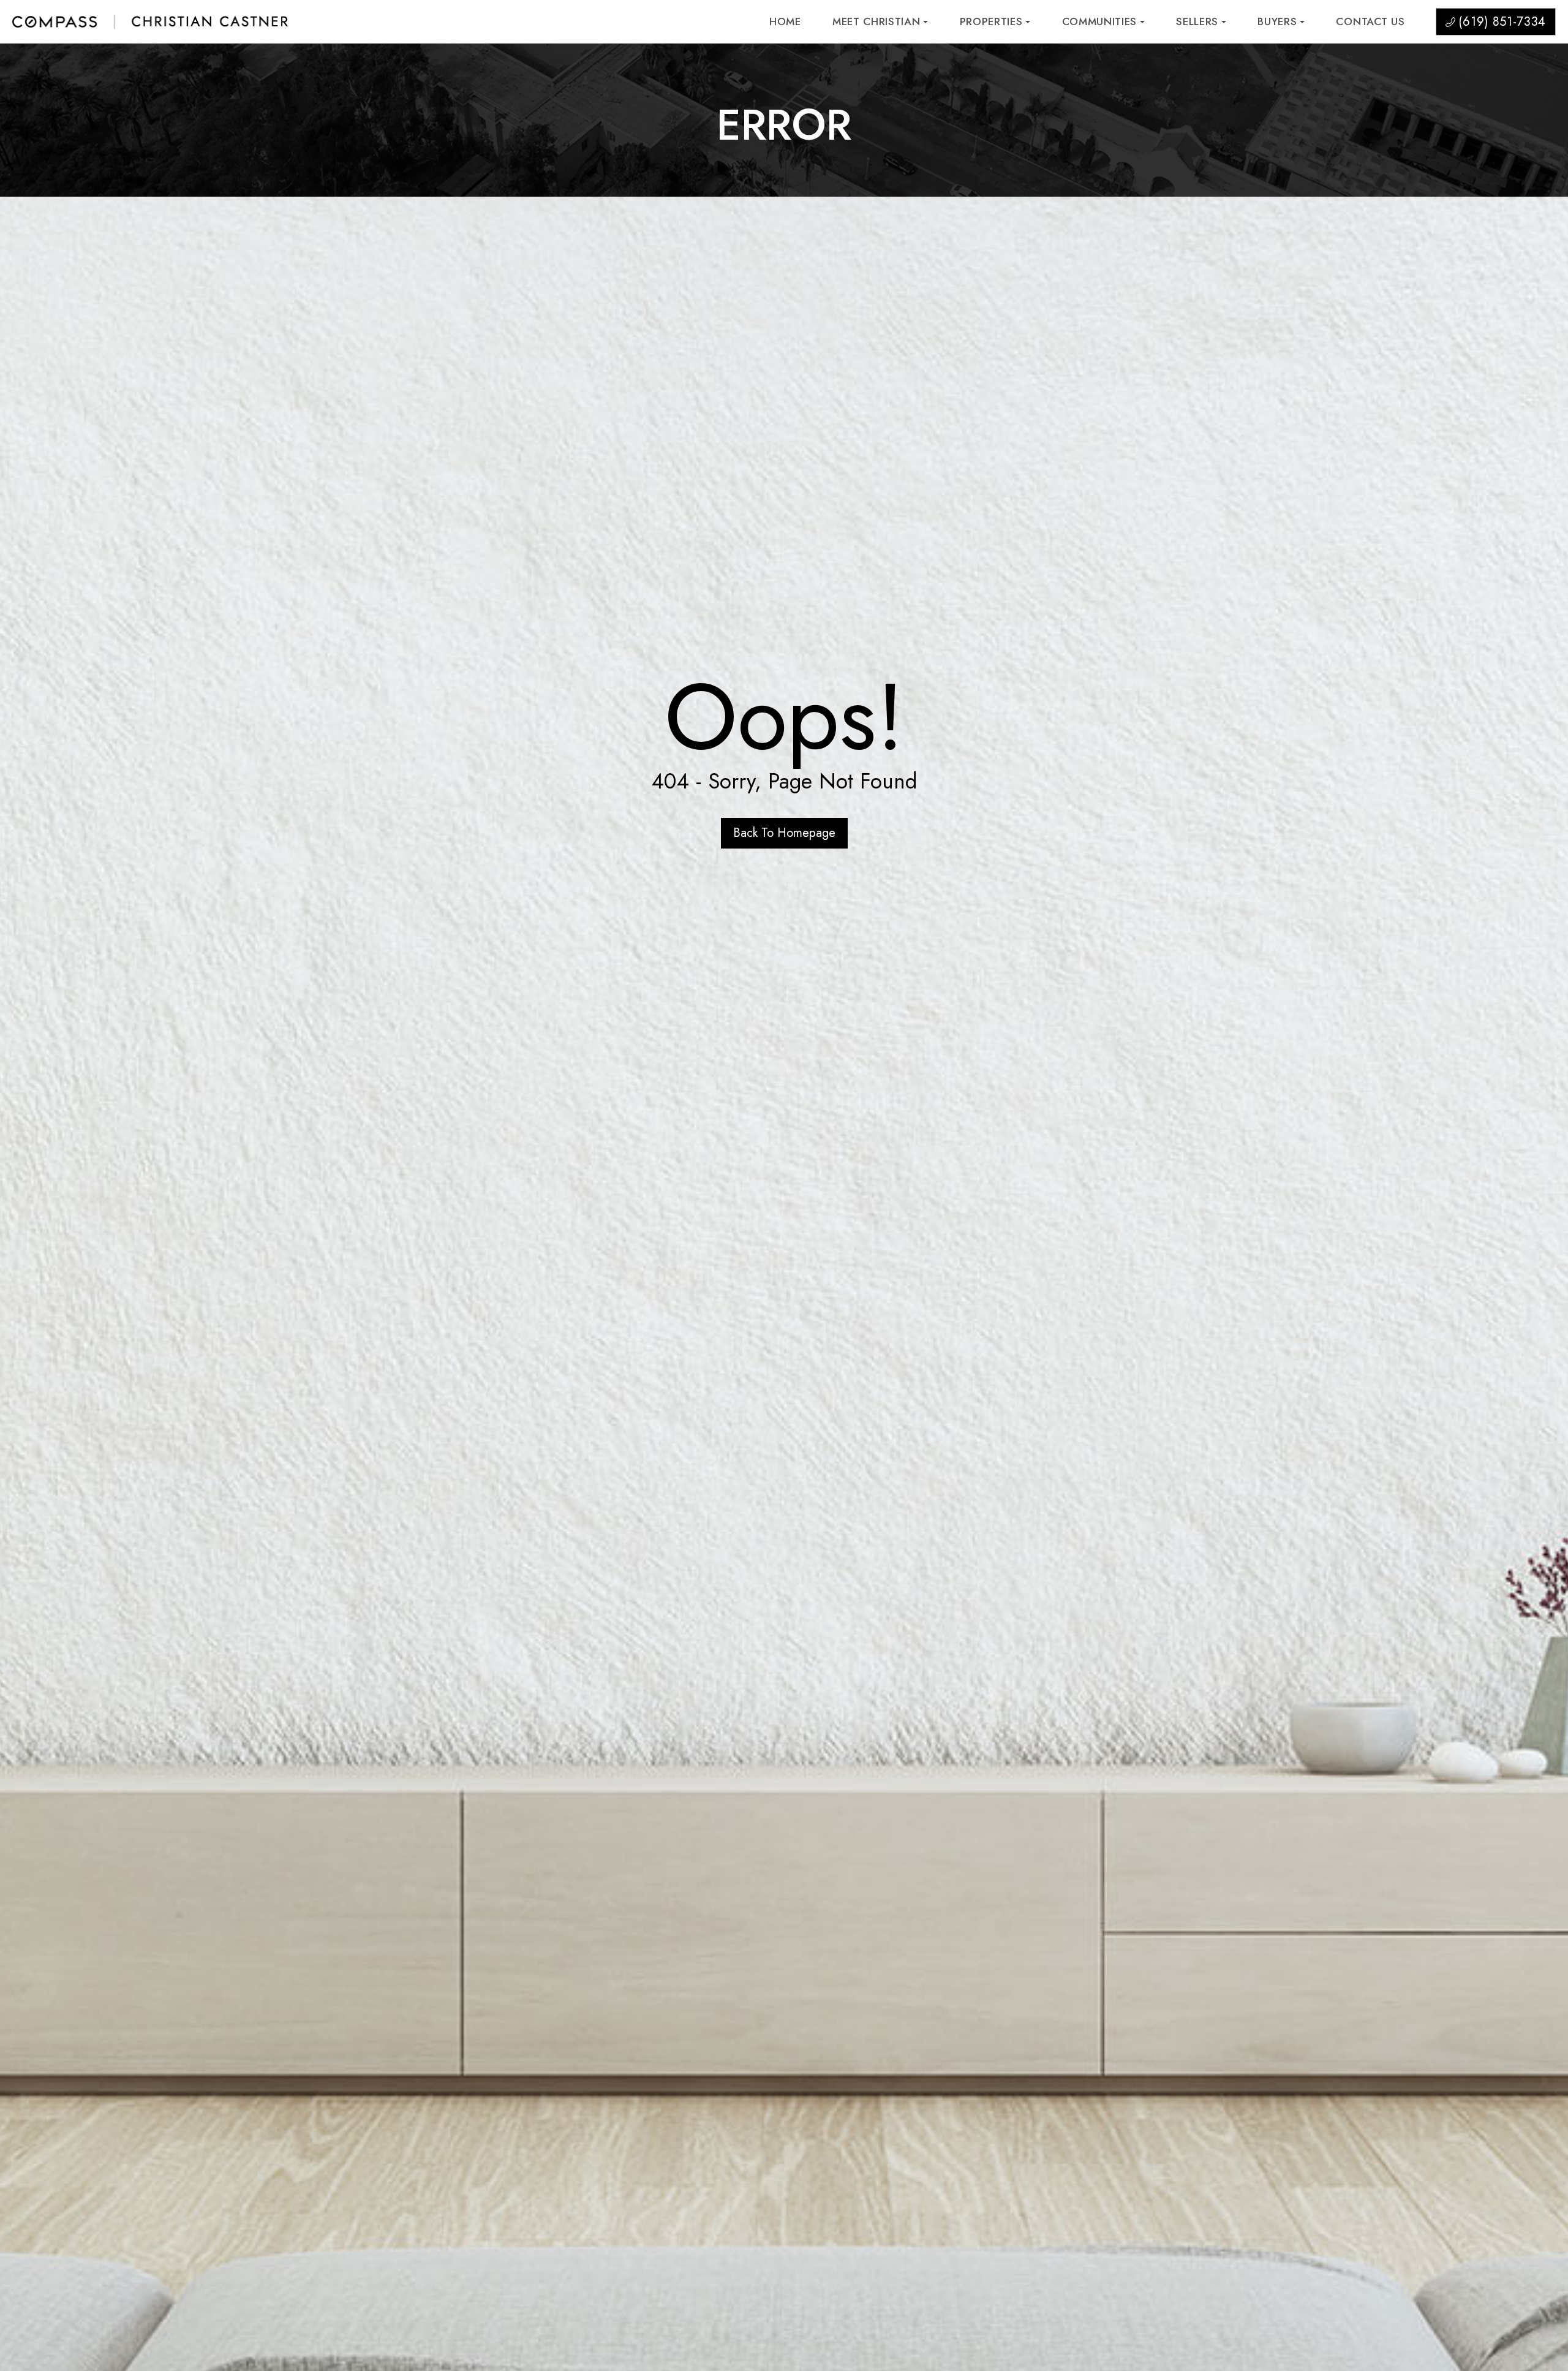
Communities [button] (1099, 22)
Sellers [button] (1197, 22)
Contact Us (1370, 22)
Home (785, 22)
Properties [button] (991, 22)
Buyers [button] (1277, 22)
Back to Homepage (784, 833)
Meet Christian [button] (876, 22)
